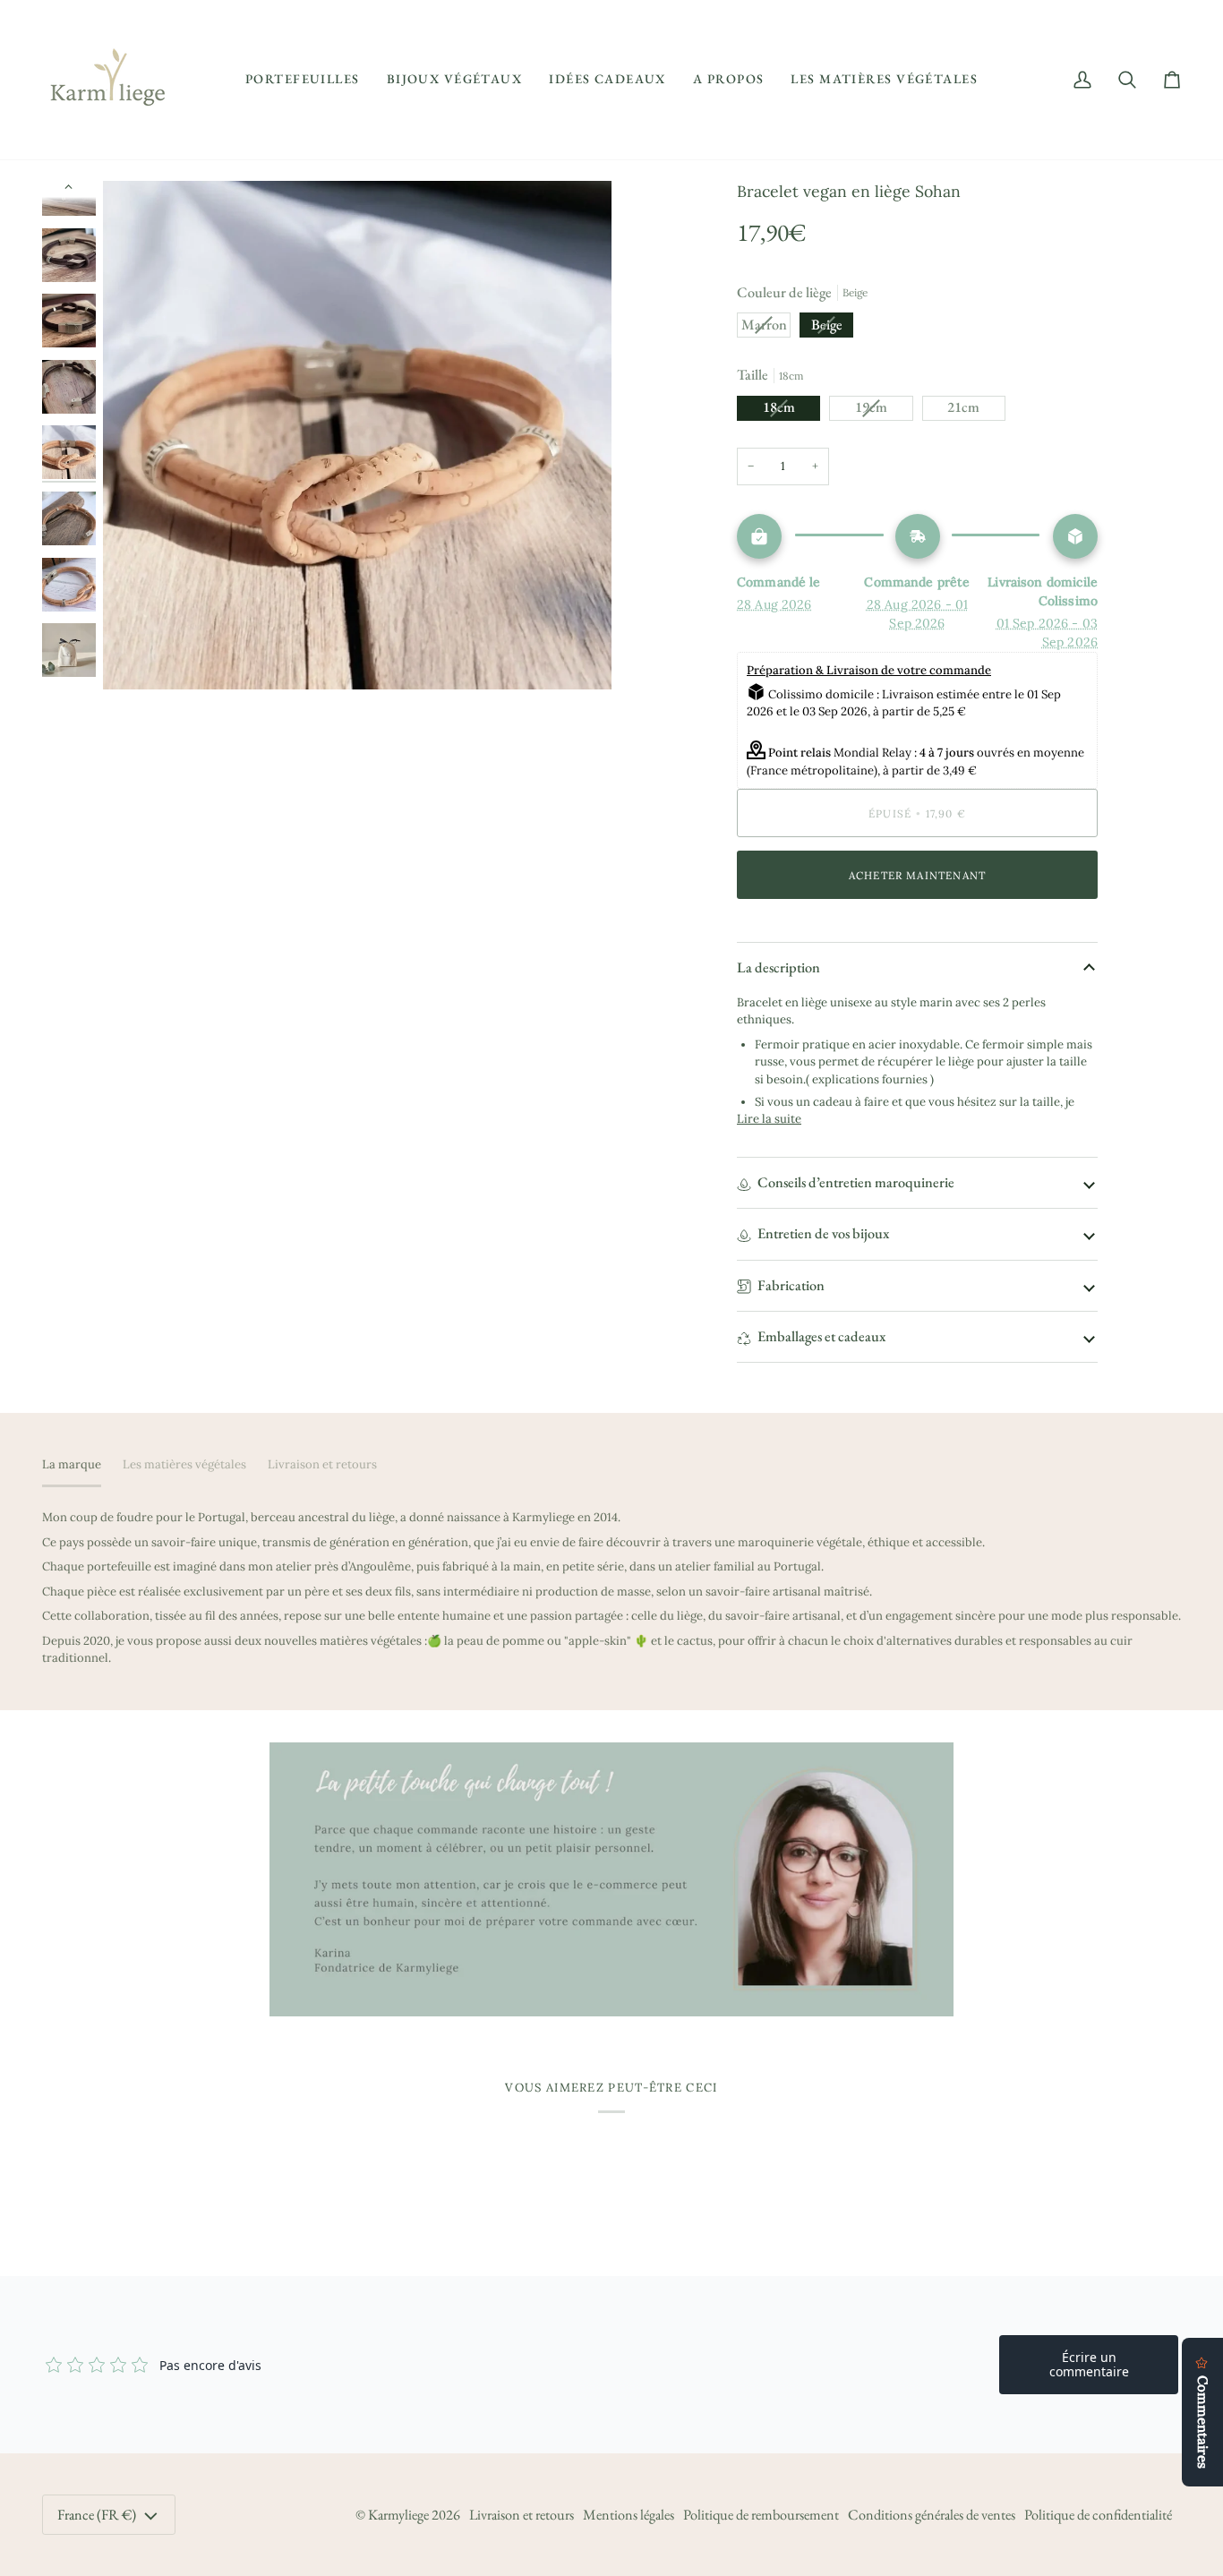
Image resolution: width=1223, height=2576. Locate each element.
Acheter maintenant (917, 875)
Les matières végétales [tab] (184, 1464)
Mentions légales (629, 2515)
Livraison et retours (522, 2515)
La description (778, 967)
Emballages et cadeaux (821, 1336)
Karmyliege (398, 2515)
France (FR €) (97, 2515)
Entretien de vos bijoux (823, 1233)
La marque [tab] (72, 1464)
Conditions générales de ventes (932, 2515)
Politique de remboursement (761, 2515)
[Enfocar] (357, 435)
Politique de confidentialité (1098, 2515)
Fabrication (791, 1285)
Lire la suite (769, 1119)
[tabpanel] (611, 1588)
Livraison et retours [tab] (322, 1464)
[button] (303, 80)
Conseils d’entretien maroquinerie (856, 1182)
